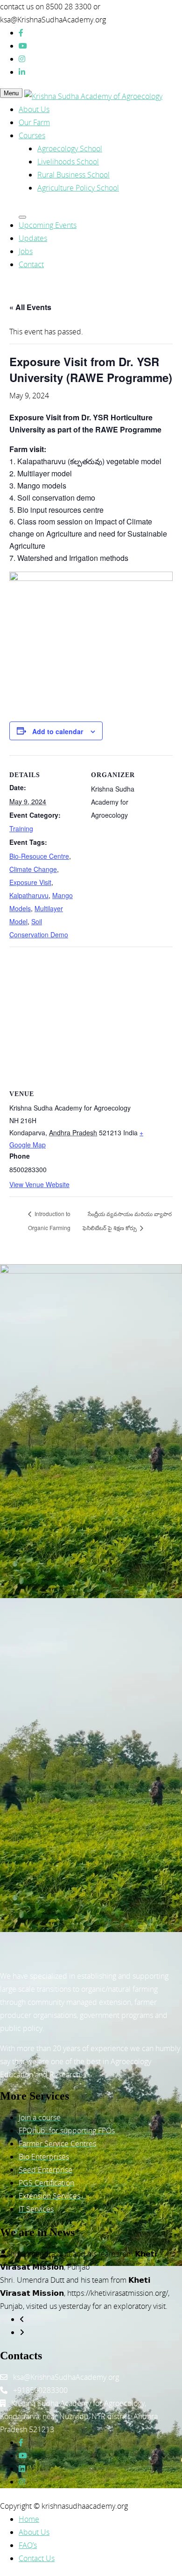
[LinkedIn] (22, 72)
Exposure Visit (30, 882)
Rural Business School (73, 175)
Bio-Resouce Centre (39, 856)
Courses (32, 135)
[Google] (22, 2482)
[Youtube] (23, 46)
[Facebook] (21, 33)
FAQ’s (28, 2545)
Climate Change (33, 869)
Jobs (26, 251)
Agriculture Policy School (78, 188)
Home (29, 2519)
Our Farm (34, 122)
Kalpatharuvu (29, 895)
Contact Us (37, 2558)
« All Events (30, 307)
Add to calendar (58, 731)
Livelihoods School (68, 162)
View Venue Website (39, 1184)
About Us (34, 109)
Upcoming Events (48, 225)
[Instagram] (22, 59)
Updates (33, 238)
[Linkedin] (22, 2469)
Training (21, 828)
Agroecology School (70, 149)
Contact (31, 264)
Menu (11, 93)
